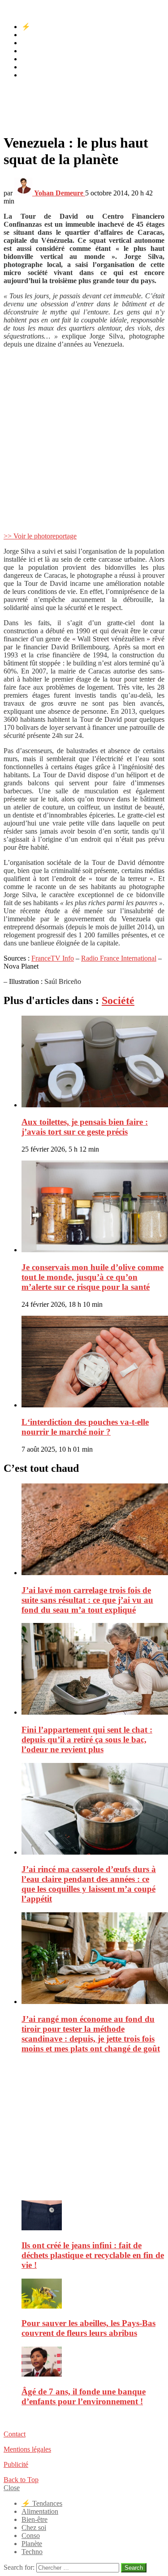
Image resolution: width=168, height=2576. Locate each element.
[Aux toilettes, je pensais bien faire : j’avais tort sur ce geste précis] (93, 1062)
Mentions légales (27, 2449)
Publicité (16, 2464)
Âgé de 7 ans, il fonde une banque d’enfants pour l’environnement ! (84, 2396)
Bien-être (34, 43)
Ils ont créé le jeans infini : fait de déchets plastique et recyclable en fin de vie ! (93, 2255)
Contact (15, 2434)
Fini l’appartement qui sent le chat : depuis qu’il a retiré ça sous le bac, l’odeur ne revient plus (87, 1739)
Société (118, 1000)
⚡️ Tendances (42, 27)
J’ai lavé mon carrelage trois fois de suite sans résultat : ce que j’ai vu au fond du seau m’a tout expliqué (87, 1600)
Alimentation (40, 35)
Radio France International (119, 958)
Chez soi (34, 51)
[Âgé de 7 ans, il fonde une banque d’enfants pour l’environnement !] (93, 2362)
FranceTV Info (53, 958)
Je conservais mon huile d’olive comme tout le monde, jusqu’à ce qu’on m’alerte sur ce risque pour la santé (93, 1277)
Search (134, 2568)
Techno (32, 75)
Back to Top (21, 2480)
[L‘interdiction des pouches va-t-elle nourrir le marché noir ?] (93, 1362)
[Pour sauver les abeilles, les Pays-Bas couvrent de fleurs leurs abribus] (93, 2294)
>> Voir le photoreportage (40, 536)
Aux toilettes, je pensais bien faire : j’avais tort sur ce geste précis (85, 1127)
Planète (32, 67)
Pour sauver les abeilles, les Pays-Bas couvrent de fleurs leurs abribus (88, 2328)
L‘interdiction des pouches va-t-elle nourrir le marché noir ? (85, 1427)
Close (12, 2488)
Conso (31, 59)
